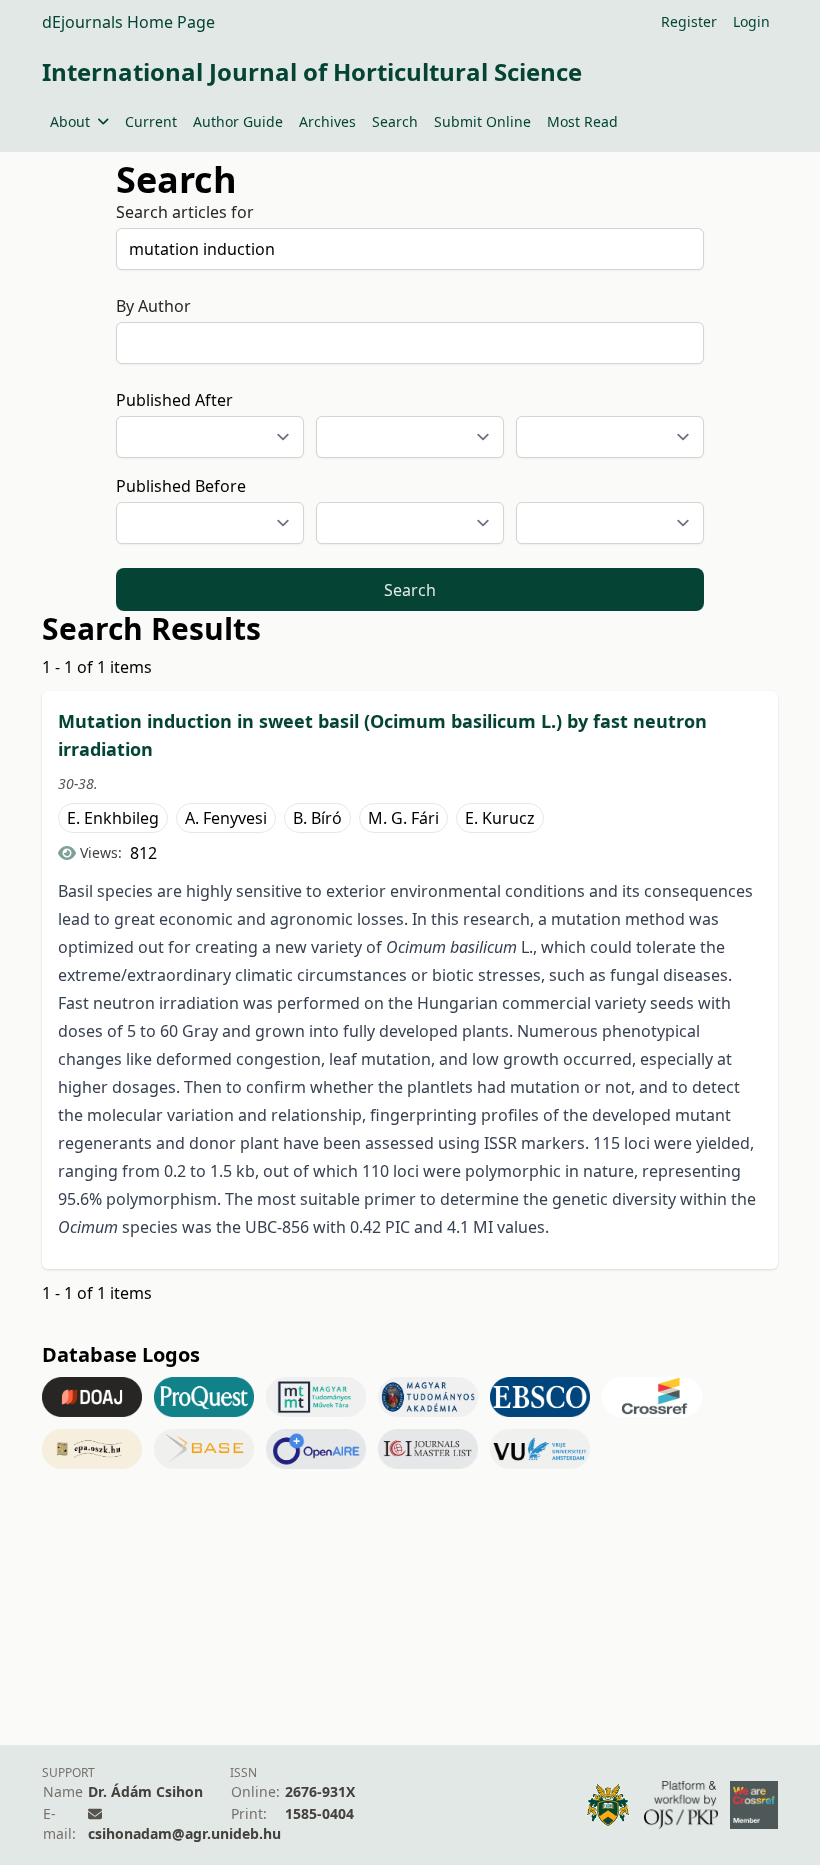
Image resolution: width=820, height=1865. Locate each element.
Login (751, 21)
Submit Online (482, 121)
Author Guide (238, 121)
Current (151, 121)
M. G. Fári (403, 818)
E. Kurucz (500, 818)
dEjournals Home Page (128, 22)
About (70, 121)
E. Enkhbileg (113, 818)
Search (395, 121)
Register (689, 21)
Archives (327, 121)
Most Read (582, 121)
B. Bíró (317, 818)
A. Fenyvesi (226, 818)
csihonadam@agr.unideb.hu (184, 1833)
